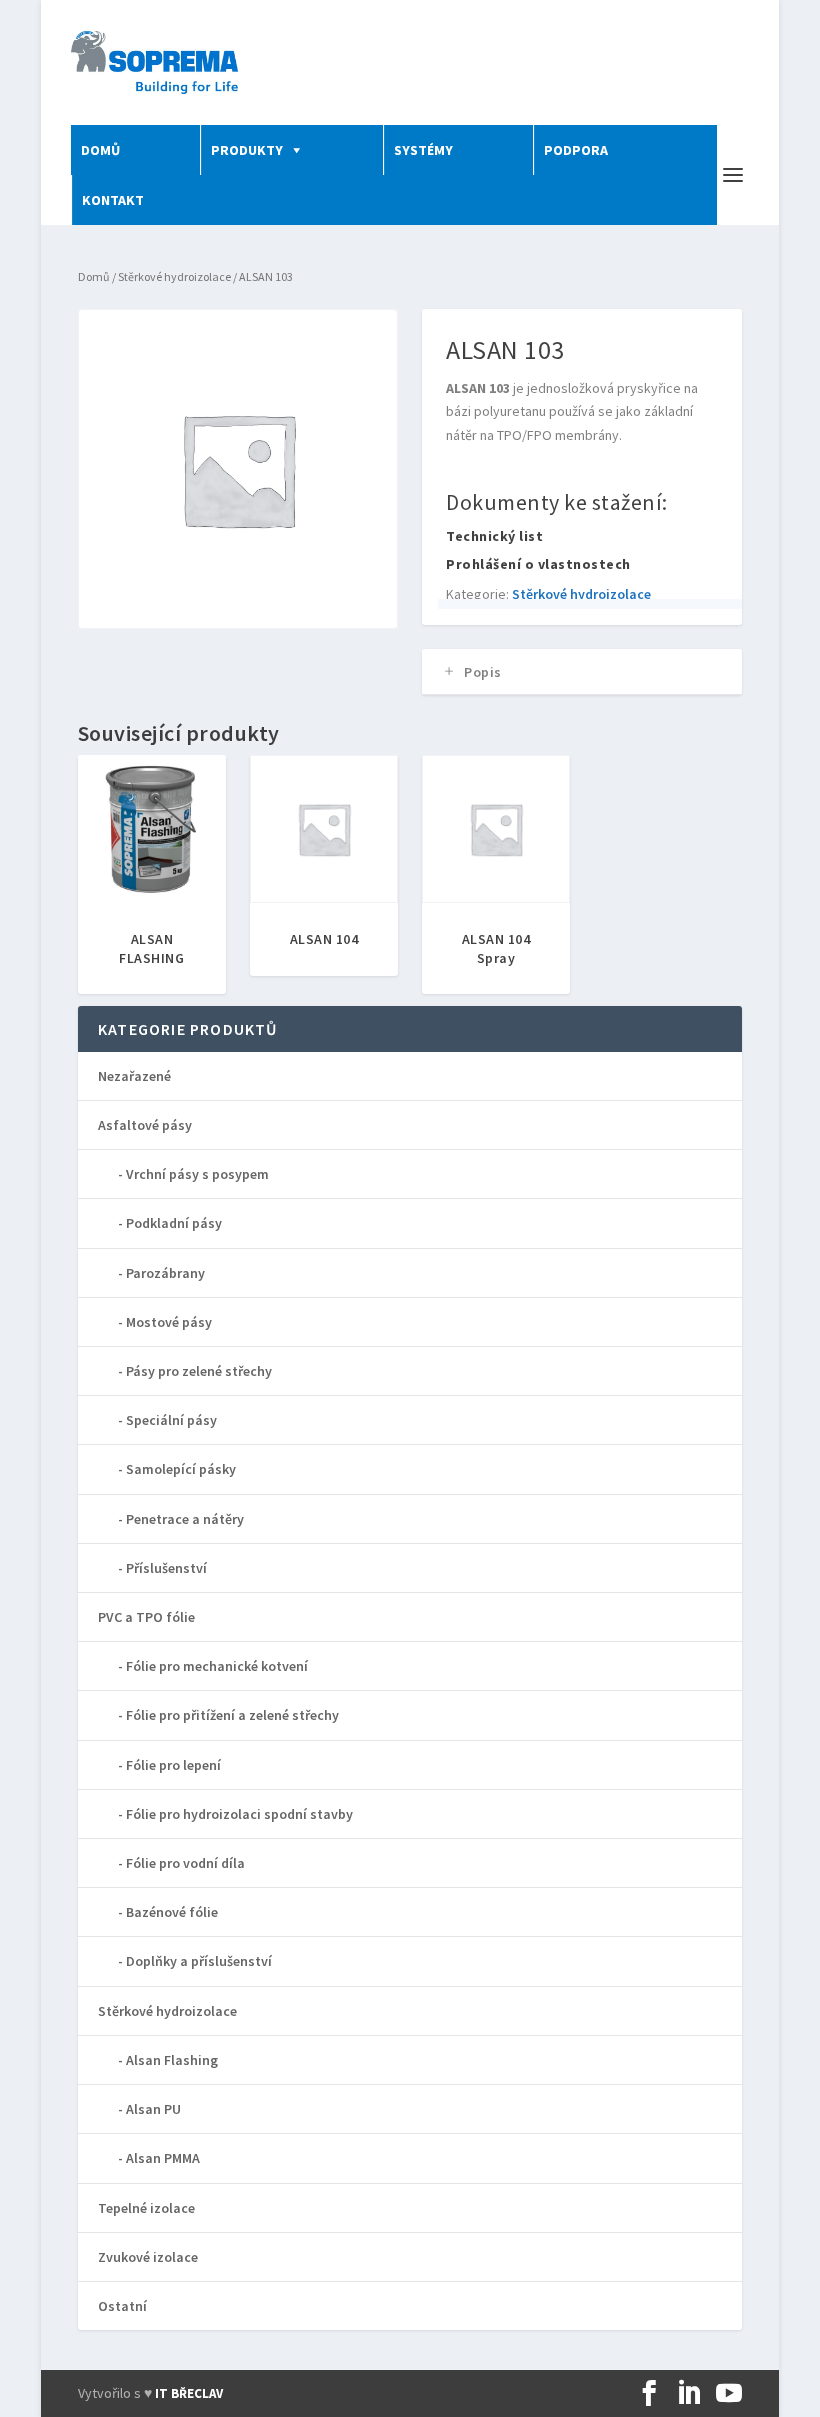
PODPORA (576, 150)
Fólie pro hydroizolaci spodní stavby (239, 1814)
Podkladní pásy (174, 1223)
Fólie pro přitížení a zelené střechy (232, 1715)
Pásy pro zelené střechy (199, 1371)
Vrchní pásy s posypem (197, 1174)
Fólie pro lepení (173, 1765)
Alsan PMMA (163, 2158)
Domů (94, 276)
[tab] (582, 672)
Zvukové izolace (148, 2257)
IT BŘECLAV (189, 2393)
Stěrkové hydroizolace (174, 276)
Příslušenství (166, 1568)
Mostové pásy (169, 1322)
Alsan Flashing (172, 2060)
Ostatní (122, 2306)
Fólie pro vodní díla (185, 1863)
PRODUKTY (247, 150)
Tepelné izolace (146, 2208)
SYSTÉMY (423, 150)
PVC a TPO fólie (146, 1617)
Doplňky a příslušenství (199, 1961)
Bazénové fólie (172, 1912)
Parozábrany (165, 1273)
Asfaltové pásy (145, 1125)
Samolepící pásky (181, 1469)
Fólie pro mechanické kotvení (217, 1666)
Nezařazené (134, 1076)
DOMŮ (100, 150)
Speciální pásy (171, 1420)
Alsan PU (153, 2109)
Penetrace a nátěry (185, 1519)
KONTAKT (113, 200)
